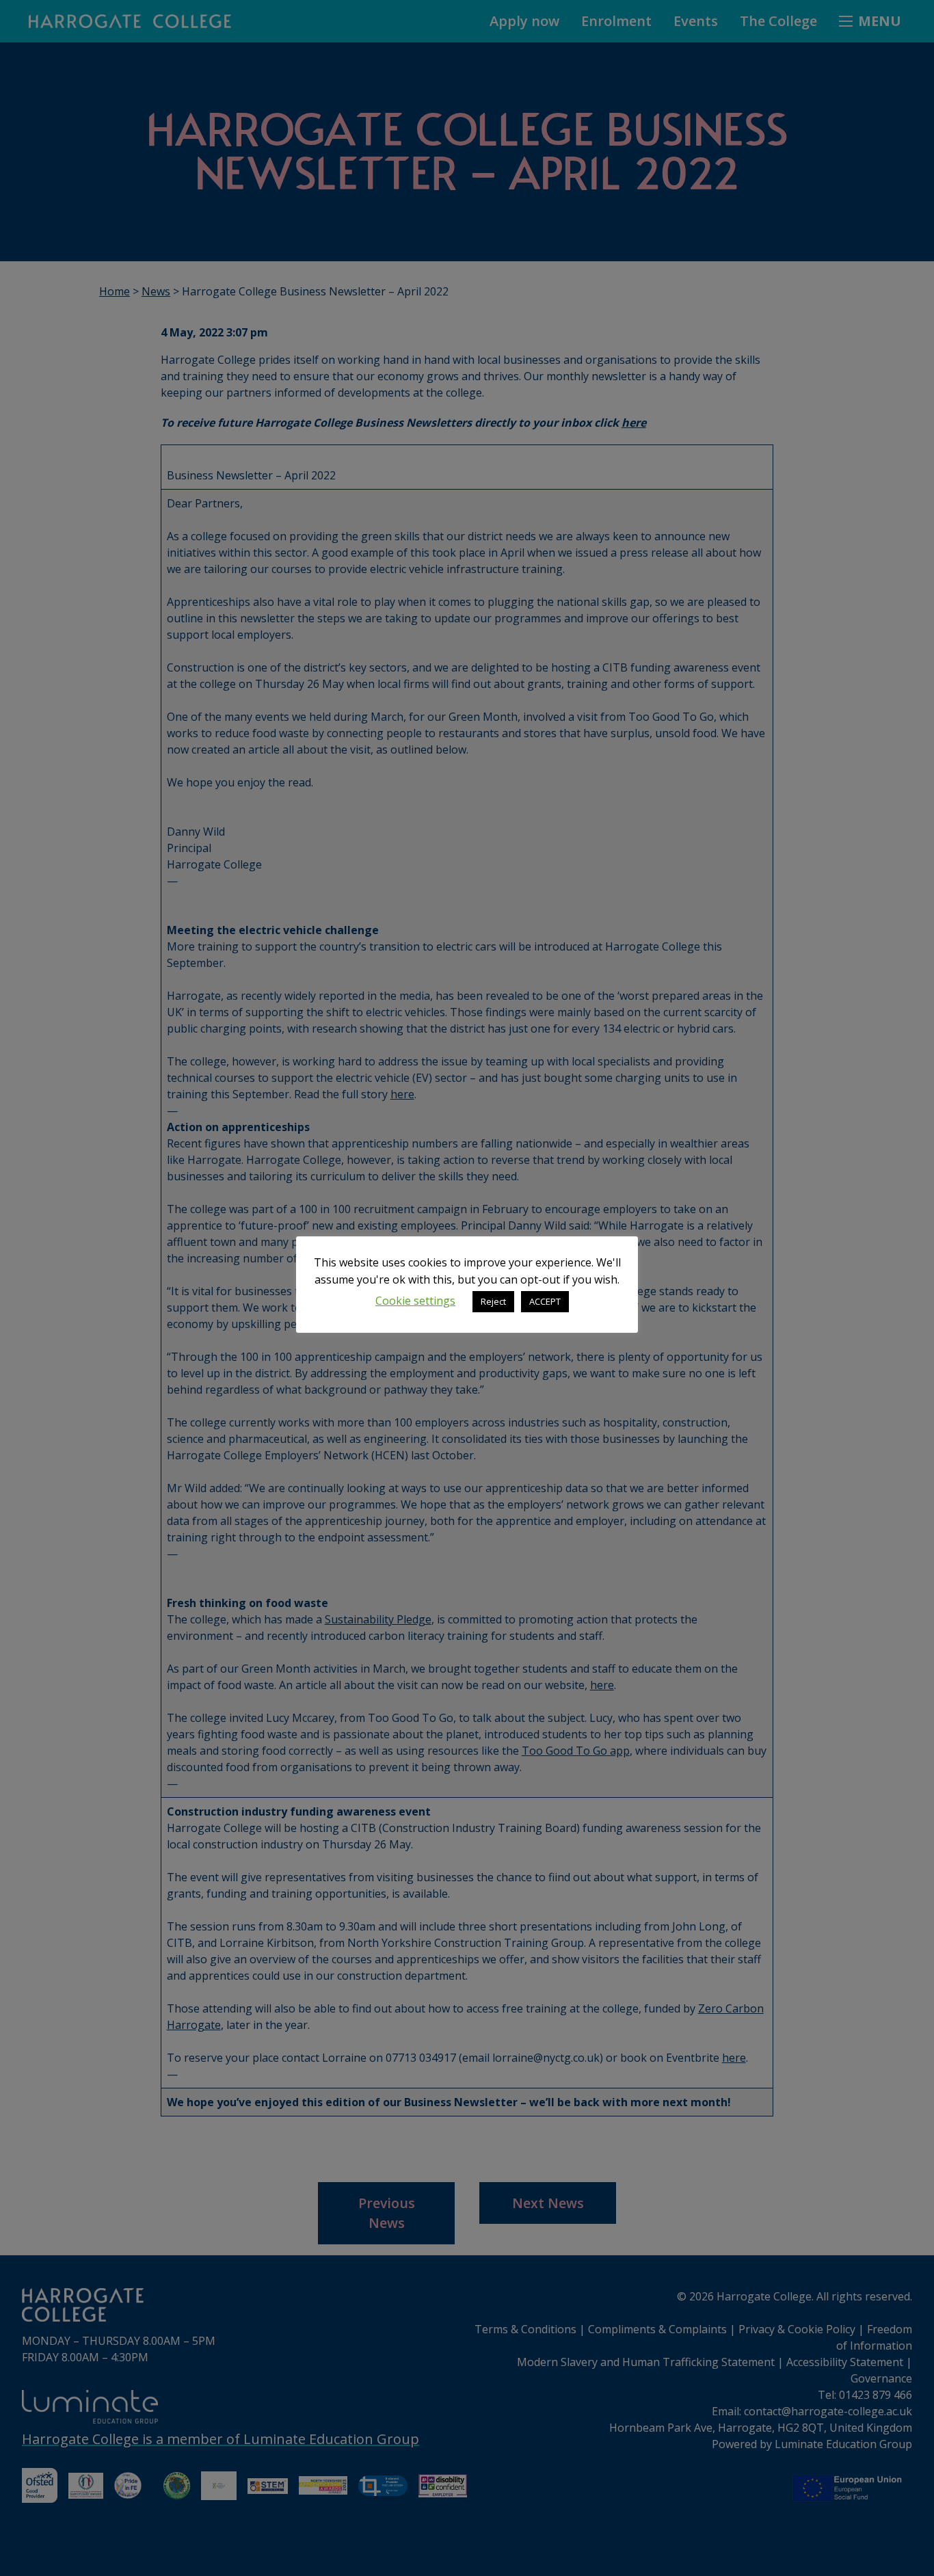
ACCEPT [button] (545, 1301)
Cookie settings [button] (415, 1301)
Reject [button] (493, 1301)
